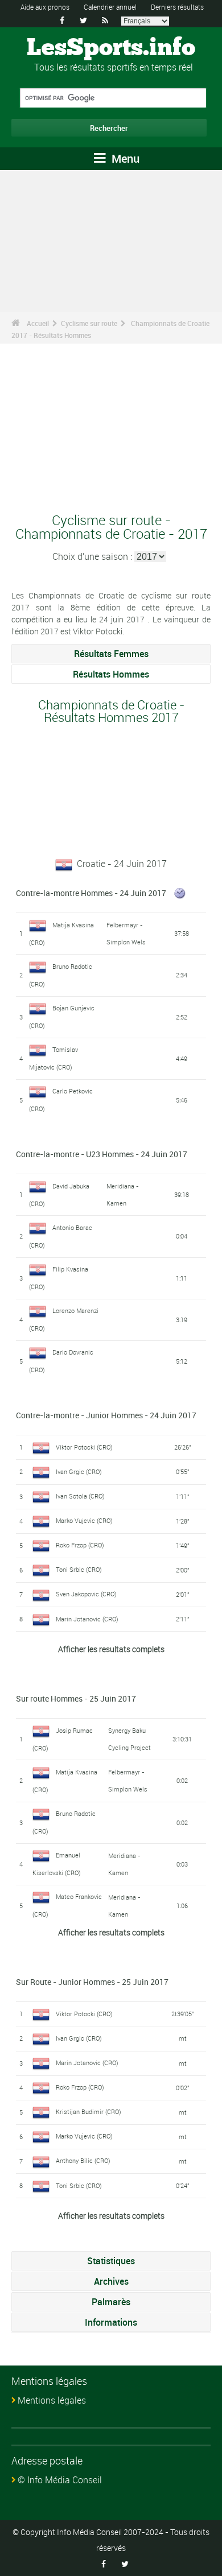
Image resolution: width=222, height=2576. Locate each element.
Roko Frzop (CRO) (80, 1545)
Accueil (38, 323)
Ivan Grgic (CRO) (79, 1471)
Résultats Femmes (111, 654)
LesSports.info (111, 48)
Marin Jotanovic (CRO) (87, 1619)
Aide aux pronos (45, 7)
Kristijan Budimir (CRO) (89, 2111)
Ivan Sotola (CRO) (80, 1496)
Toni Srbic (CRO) (79, 1569)
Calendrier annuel (110, 7)
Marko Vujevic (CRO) (84, 1520)
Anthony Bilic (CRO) (83, 2160)
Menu (124, 158)
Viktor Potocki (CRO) (84, 1447)
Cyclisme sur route (89, 323)
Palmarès (111, 2302)
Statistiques (111, 2261)
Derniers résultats (177, 7)
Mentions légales (52, 2400)
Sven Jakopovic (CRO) (86, 1594)
